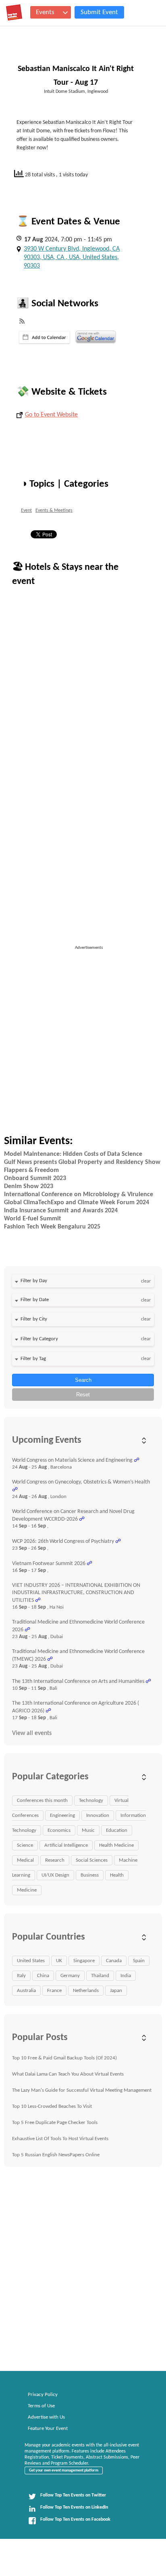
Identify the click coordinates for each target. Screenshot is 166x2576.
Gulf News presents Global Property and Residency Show (82, 1162)
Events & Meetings (54, 511)
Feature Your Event (48, 2428)
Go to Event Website (51, 415)
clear (146, 1281)
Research (55, 1860)
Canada (114, 1961)
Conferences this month (42, 1801)
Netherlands (86, 1991)
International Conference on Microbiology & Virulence (79, 1195)
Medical (25, 1860)
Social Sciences (92, 1860)
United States (31, 1961)
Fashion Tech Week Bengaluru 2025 (52, 1227)
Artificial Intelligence (66, 1845)
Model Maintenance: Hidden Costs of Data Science (73, 1154)
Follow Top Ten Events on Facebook (75, 2519)
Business (90, 1875)
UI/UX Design (55, 1875)
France (54, 1991)
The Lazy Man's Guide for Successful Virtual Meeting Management (82, 2090)
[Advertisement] (83, 1034)
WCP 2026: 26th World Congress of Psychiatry (63, 1541)
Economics (59, 1830)
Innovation (98, 1815)
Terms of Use (41, 2406)
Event (26, 511)
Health (117, 1875)
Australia (26, 1991)
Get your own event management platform (64, 2470)
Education (117, 1830)
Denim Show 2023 (29, 1187)
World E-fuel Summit (33, 1219)
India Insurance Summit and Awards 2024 (61, 1211)
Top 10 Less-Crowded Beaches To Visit (52, 2106)
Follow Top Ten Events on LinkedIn (74, 2507)
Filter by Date (35, 1300)
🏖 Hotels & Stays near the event (65, 574)
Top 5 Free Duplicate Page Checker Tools (55, 2123)
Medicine (27, 1890)
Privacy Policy (43, 2395)
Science (25, 1845)
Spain (139, 1961)
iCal (45, 337)
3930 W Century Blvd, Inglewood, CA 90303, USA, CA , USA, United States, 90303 (72, 257)
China (43, 1976)
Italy (21, 1976)
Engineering (62, 1815)
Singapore (84, 1961)
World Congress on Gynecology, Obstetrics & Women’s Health (81, 1482)
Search (83, 1380)
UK (59, 1961)
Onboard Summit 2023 (35, 1178)
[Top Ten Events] (14, 13)
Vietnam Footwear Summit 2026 (49, 1564)
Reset (83, 1395)
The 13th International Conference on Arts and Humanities (78, 1681)
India (126, 1976)
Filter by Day (34, 1281)
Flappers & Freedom (31, 1170)
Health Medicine (116, 1845)
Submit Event (99, 12)
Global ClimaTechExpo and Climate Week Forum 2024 (77, 1203)
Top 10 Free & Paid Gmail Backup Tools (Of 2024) (64, 2058)
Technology (91, 1801)
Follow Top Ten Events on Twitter (73, 2495)
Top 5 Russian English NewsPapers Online (56, 2155)
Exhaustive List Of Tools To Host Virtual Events (60, 2139)
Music (88, 1830)
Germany (70, 1976)
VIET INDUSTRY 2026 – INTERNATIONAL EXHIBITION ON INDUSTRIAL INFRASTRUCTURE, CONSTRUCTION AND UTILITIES (76, 1593)
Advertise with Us (46, 2417)
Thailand (100, 1976)
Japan (116, 1991)
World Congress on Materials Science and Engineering (72, 1460)
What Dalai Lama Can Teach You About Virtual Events (68, 2074)
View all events (32, 1733)
